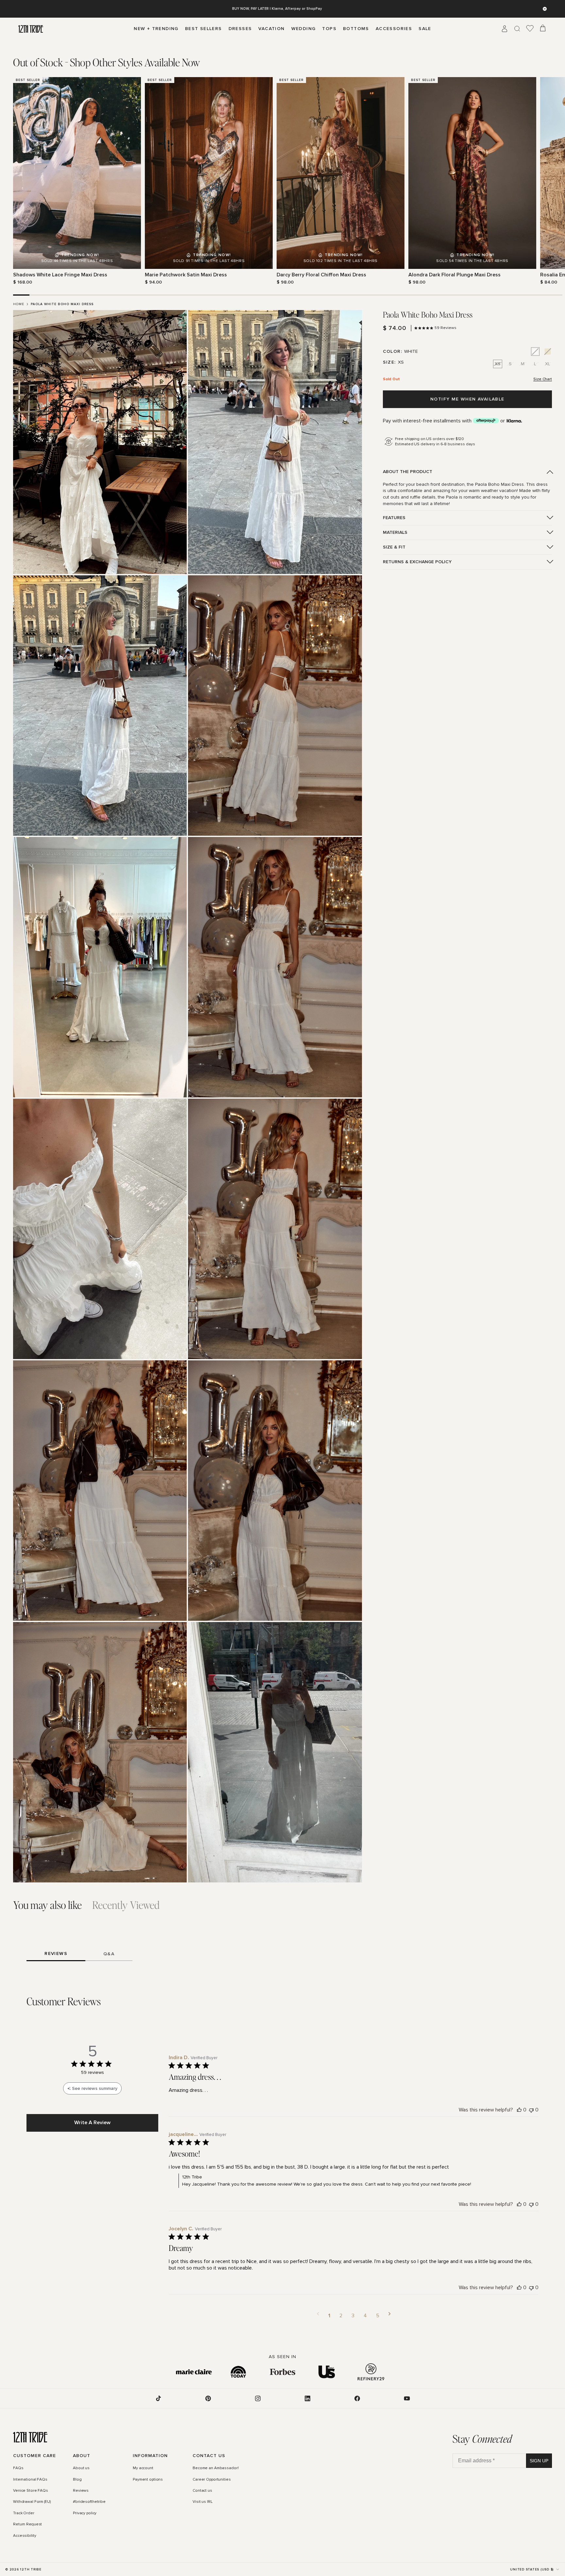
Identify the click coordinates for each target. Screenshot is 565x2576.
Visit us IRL (203, 2502)
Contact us (202, 2491)
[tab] (107, 62)
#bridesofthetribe (89, 2502)
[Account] (505, 29)
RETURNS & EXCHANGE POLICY (417, 562)
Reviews (81, 2491)
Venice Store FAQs (31, 2491)
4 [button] (365, 2316)
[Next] (548, 181)
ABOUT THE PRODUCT (408, 472)
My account (143, 2468)
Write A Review (92, 2123)
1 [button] (329, 2316)
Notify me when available (467, 399)
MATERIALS (395, 532)
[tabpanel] (282, 181)
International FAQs (30, 2480)
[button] (318, 2316)
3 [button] (353, 2316)
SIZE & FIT (394, 547)
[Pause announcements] (545, 9)
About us (81, 2468)
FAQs (18, 2468)
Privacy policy (85, 2513)
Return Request (27, 2524)
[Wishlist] (530, 29)
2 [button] (341, 2316)
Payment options (148, 2480)
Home (19, 304)
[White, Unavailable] (535, 352)
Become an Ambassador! (215, 2468)
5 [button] (378, 2316)
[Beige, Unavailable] (548, 352)
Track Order (24, 2513)
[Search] (517, 29)
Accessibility (25, 2536)
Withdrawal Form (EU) (32, 2502)
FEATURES (394, 518)
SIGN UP (539, 2461)
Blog (77, 2480)
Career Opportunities (212, 2480)
